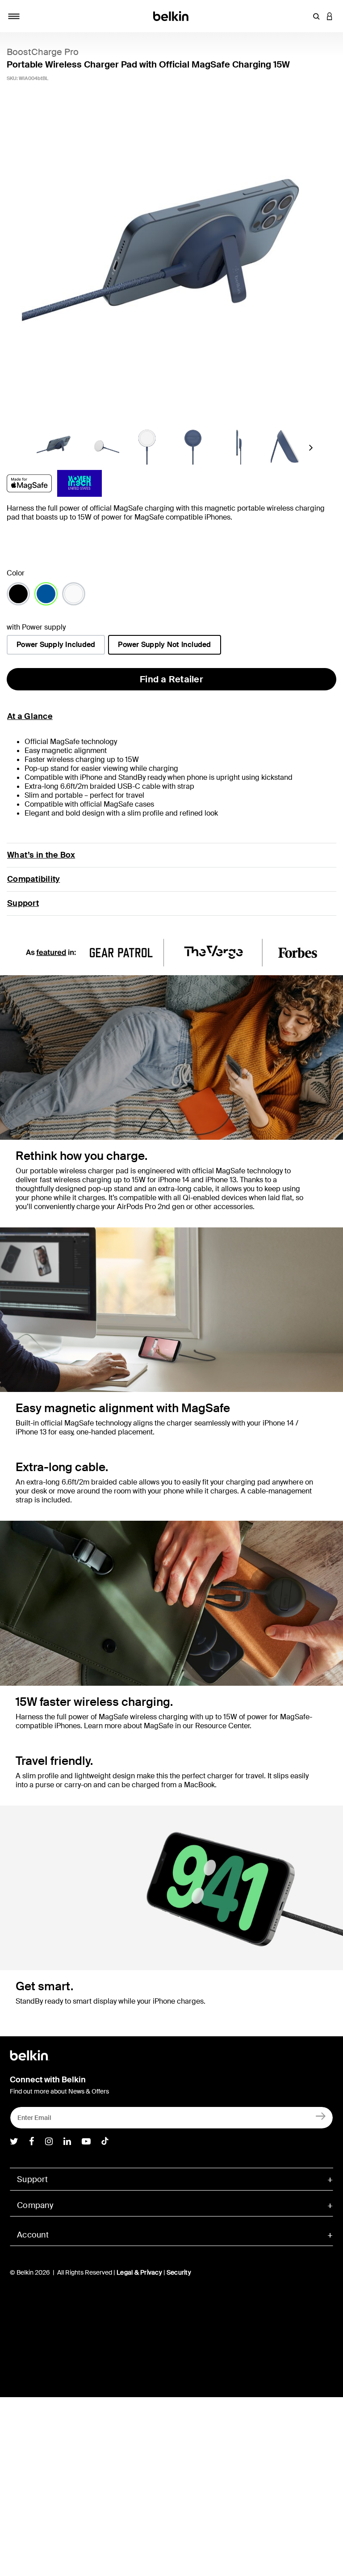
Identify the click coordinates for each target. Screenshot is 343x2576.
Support (23, 903)
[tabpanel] (171, 264)
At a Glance (30, 716)
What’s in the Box (41, 855)
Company (35, 2205)
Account (33, 2235)
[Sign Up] (321, 2116)
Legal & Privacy (139, 2272)
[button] (316, 16)
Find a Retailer (171, 679)
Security (179, 2272)
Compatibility (33, 879)
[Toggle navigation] (14, 16)
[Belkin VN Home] (172, 15)
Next (310, 450)
